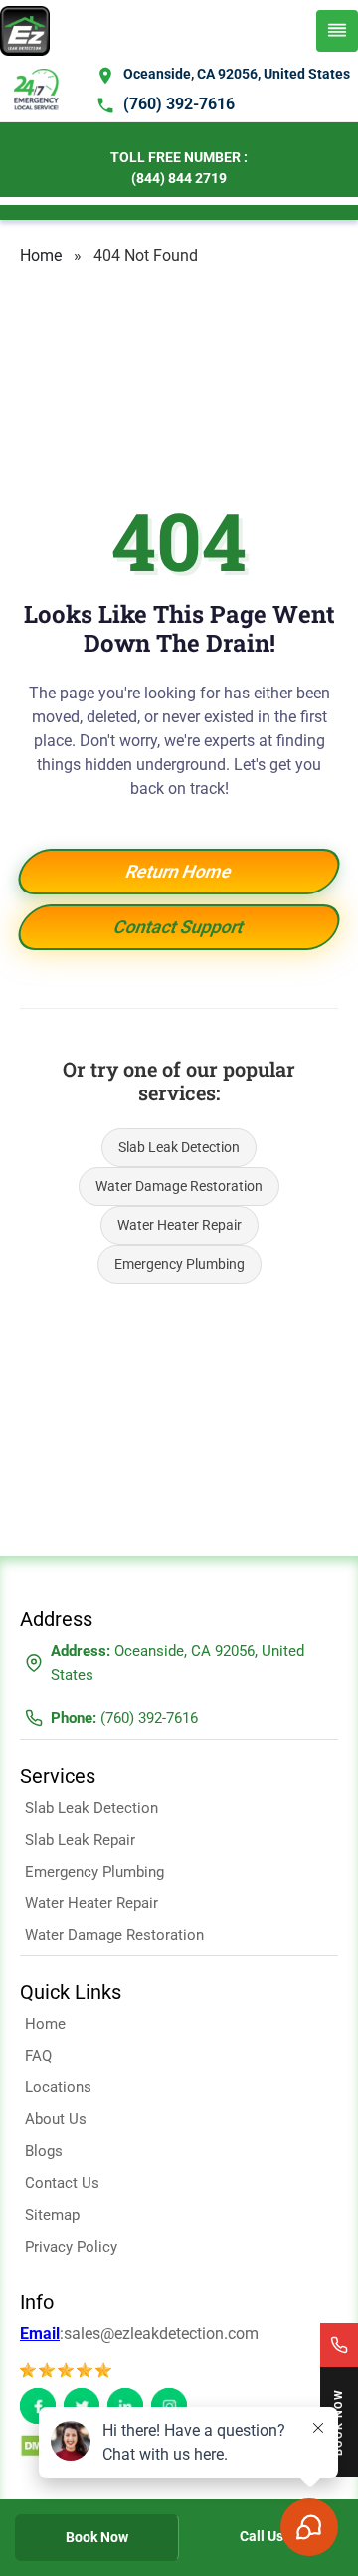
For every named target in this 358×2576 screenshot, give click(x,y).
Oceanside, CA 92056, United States (237, 74)
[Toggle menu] (337, 31)
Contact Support (179, 927)
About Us (56, 2119)
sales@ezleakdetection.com (161, 2334)
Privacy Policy (71, 2247)
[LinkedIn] (125, 2406)
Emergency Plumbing (179, 1264)
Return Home (179, 871)
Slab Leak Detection (179, 1147)
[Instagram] (169, 2406)
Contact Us (62, 2183)
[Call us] (339, 2345)
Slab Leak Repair (80, 1840)
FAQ (38, 2056)
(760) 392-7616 (179, 104)
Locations (58, 2087)
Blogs (44, 2151)
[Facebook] (38, 2406)
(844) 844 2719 (179, 178)
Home (41, 255)
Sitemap (52, 2215)
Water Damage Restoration (179, 1186)
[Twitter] (82, 2406)
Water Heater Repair (179, 1225)
